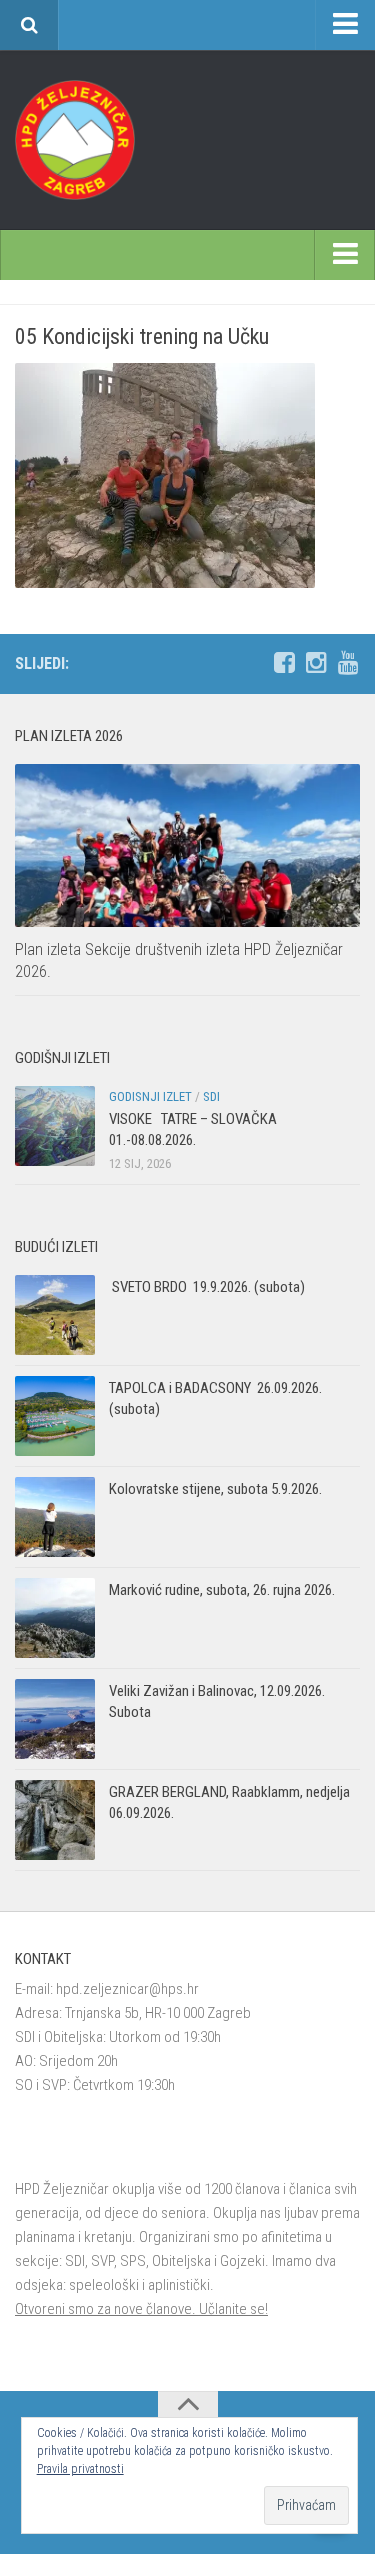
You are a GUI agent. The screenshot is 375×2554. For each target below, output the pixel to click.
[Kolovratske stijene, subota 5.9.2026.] (55, 1517)
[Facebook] (284, 663)
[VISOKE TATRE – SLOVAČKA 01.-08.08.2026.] (55, 1126)
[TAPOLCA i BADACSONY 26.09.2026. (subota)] (55, 1416)
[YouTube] (348, 663)
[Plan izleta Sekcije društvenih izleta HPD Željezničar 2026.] (187, 845)
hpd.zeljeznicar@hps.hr (127, 1989)
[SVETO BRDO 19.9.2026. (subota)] (55, 1315)
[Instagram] (316, 663)
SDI (211, 1096)
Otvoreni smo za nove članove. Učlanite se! (141, 2309)
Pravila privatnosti (80, 2469)
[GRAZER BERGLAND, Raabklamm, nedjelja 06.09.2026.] (55, 1820)
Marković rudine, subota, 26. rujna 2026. (222, 1590)
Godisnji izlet (150, 1096)
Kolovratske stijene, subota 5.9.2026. (215, 1489)
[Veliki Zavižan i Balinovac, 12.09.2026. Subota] (55, 1719)
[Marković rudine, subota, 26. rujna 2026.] (55, 1618)
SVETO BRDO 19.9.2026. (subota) (207, 1287)
